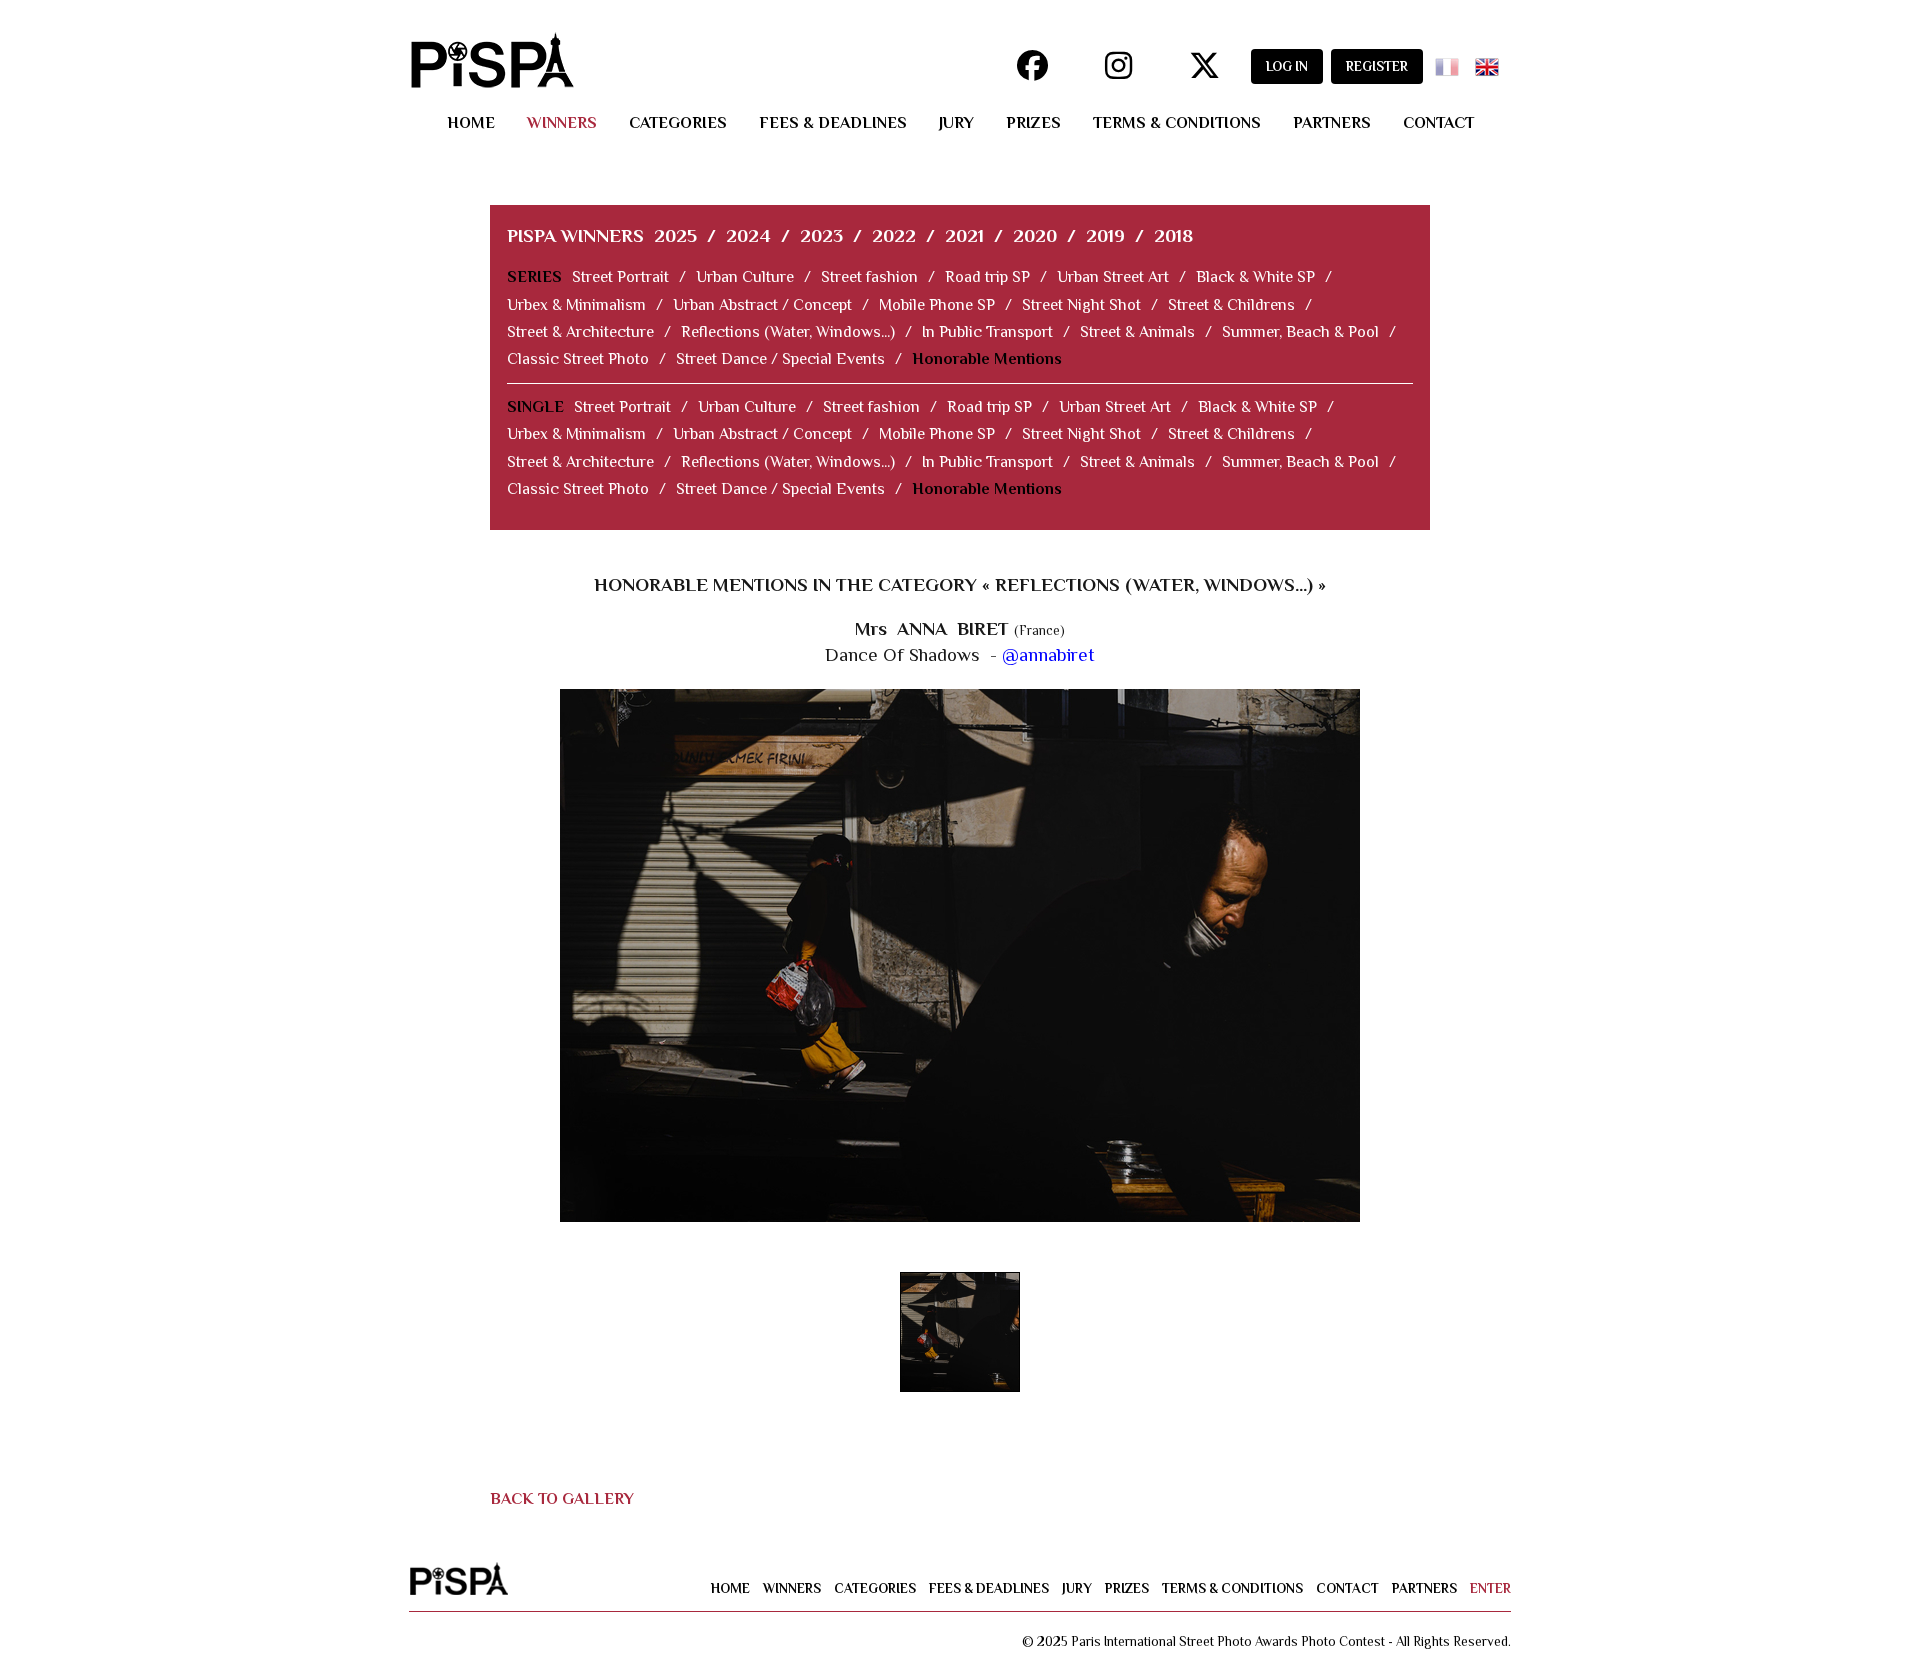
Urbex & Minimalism (576, 305)
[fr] (1451, 60)
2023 (821, 235)
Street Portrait (620, 277)
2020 (1035, 235)
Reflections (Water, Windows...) (788, 332)
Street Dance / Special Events (780, 359)
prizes (1033, 123)
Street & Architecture (580, 332)
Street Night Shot (1081, 305)
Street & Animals (1137, 332)
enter (1490, 1588)
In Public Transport (987, 332)
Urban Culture (745, 277)
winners (562, 123)
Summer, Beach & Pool (1300, 332)
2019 (1105, 235)
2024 (748, 235)
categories (678, 123)
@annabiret (1048, 654)
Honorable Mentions (987, 359)
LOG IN (1287, 66)
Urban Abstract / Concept (762, 305)
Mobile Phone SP (937, 305)
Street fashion (869, 277)
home (471, 123)
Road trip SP (987, 277)
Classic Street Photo (578, 359)
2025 (675, 235)
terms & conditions (1177, 123)
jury (956, 123)
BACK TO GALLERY (562, 1499)
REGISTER (1377, 66)
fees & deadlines (833, 123)
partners (1332, 123)
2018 (1173, 235)
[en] (1491, 60)
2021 (964, 235)
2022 (894, 235)
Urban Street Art (1113, 277)
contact (1438, 123)
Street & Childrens (1231, 305)
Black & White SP (1255, 277)
